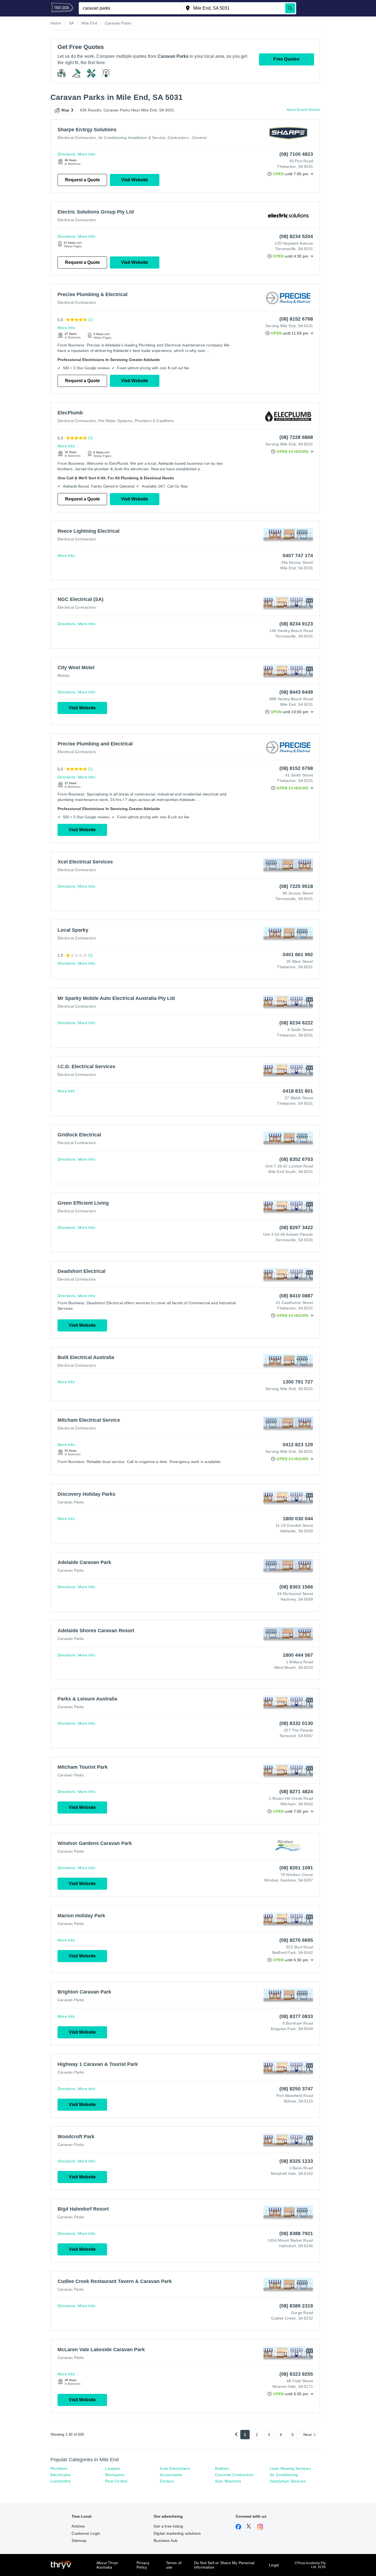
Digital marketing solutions (177, 2533)
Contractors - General (187, 138)
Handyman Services (288, 2481)
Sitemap (79, 2541)
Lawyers (113, 2468)
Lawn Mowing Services (290, 2468)
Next (307, 2435)
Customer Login (86, 2533)
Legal (274, 2565)
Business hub (166, 2541)
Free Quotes (286, 59)
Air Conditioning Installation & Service (132, 138)
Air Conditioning (284, 2475)
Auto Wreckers (228, 2481)
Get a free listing (168, 2526)
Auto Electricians (175, 2468)
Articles (78, 2526)
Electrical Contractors (77, 138)
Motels (63, 676)
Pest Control (116, 2481)
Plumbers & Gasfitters (154, 421)
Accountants (171, 2475)
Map (66, 110)
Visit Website (135, 180)
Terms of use (174, 2565)
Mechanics (115, 2475)
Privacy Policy (143, 2565)
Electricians (61, 2475)
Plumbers (59, 2468)
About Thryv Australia (107, 2565)
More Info (87, 154)
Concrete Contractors (234, 2475)
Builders (222, 2468)
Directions (66, 154)
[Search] (290, 8)
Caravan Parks (71, 1502)
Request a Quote (82, 180)
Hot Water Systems (115, 421)
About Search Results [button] (303, 110)
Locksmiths (60, 2481)
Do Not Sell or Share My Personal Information (224, 2565)
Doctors (167, 2481)
